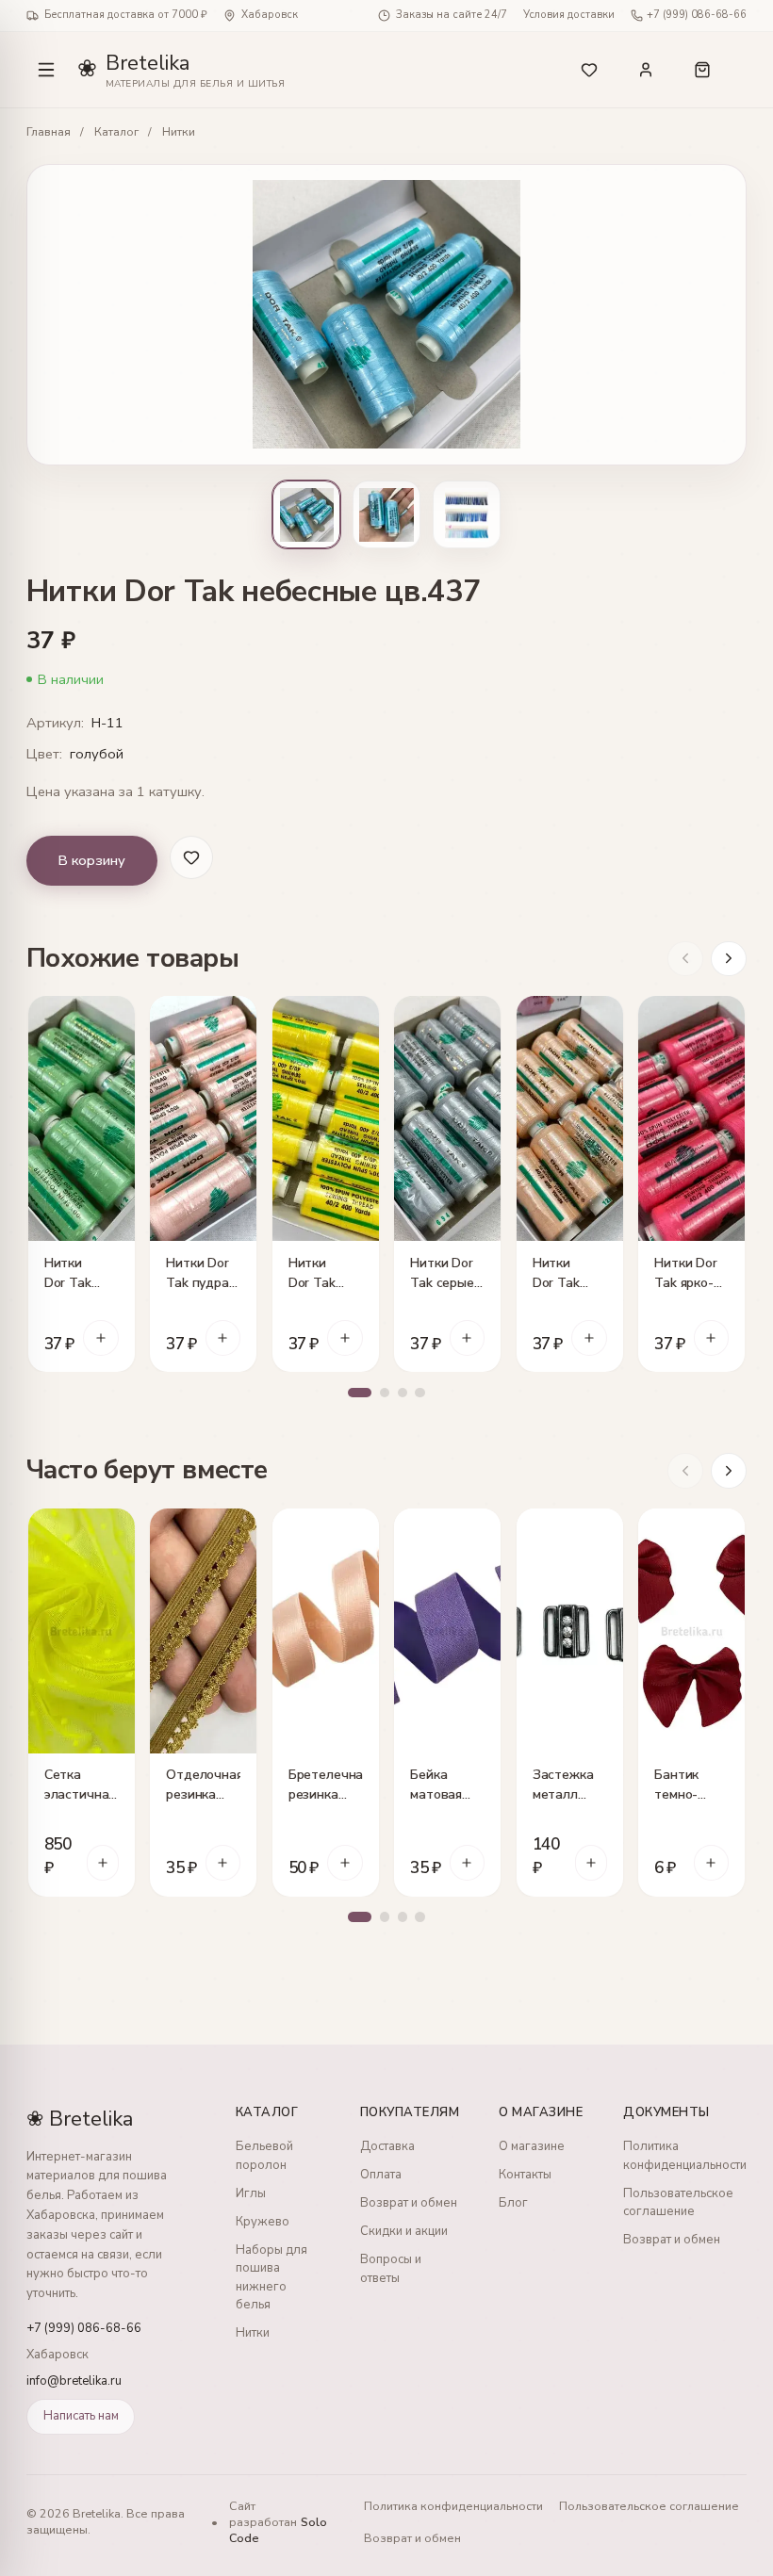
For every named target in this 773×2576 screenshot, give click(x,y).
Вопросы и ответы (391, 2269)
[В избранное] (113, 1018)
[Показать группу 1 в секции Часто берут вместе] (360, 1917)
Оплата (381, 2175)
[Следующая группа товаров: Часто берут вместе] (729, 1471)
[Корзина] (715, 70)
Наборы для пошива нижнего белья (271, 2278)
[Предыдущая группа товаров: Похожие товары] (685, 959)
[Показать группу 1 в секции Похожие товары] (360, 1393)
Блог (513, 2203)
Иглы (251, 2193)
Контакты (525, 2175)
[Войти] (646, 70)
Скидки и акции (404, 2231)
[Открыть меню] (46, 70)
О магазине (532, 2146)
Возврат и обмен (409, 2203)
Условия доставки (569, 15)
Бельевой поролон (264, 2156)
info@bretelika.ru (74, 2381)
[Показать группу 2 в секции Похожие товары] (385, 1393)
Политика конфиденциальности (685, 2156)
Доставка (387, 2146)
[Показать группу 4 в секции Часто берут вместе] (420, 1917)
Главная (49, 132)
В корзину (91, 860)
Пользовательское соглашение (678, 2203)
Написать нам (81, 2416)
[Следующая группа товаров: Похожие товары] (729, 959)
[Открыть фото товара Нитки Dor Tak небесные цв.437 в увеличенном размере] (386, 315)
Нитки (179, 132)
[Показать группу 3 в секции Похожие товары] (403, 1393)
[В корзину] (101, 1338)
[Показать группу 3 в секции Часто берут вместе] (403, 1917)
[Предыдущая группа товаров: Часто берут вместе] (685, 1471)
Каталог (116, 132)
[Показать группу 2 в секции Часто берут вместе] (385, 1917)
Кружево (263, 2222)
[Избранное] (590, 70)
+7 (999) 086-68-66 (697, 15)
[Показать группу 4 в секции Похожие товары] (420, 1393)
